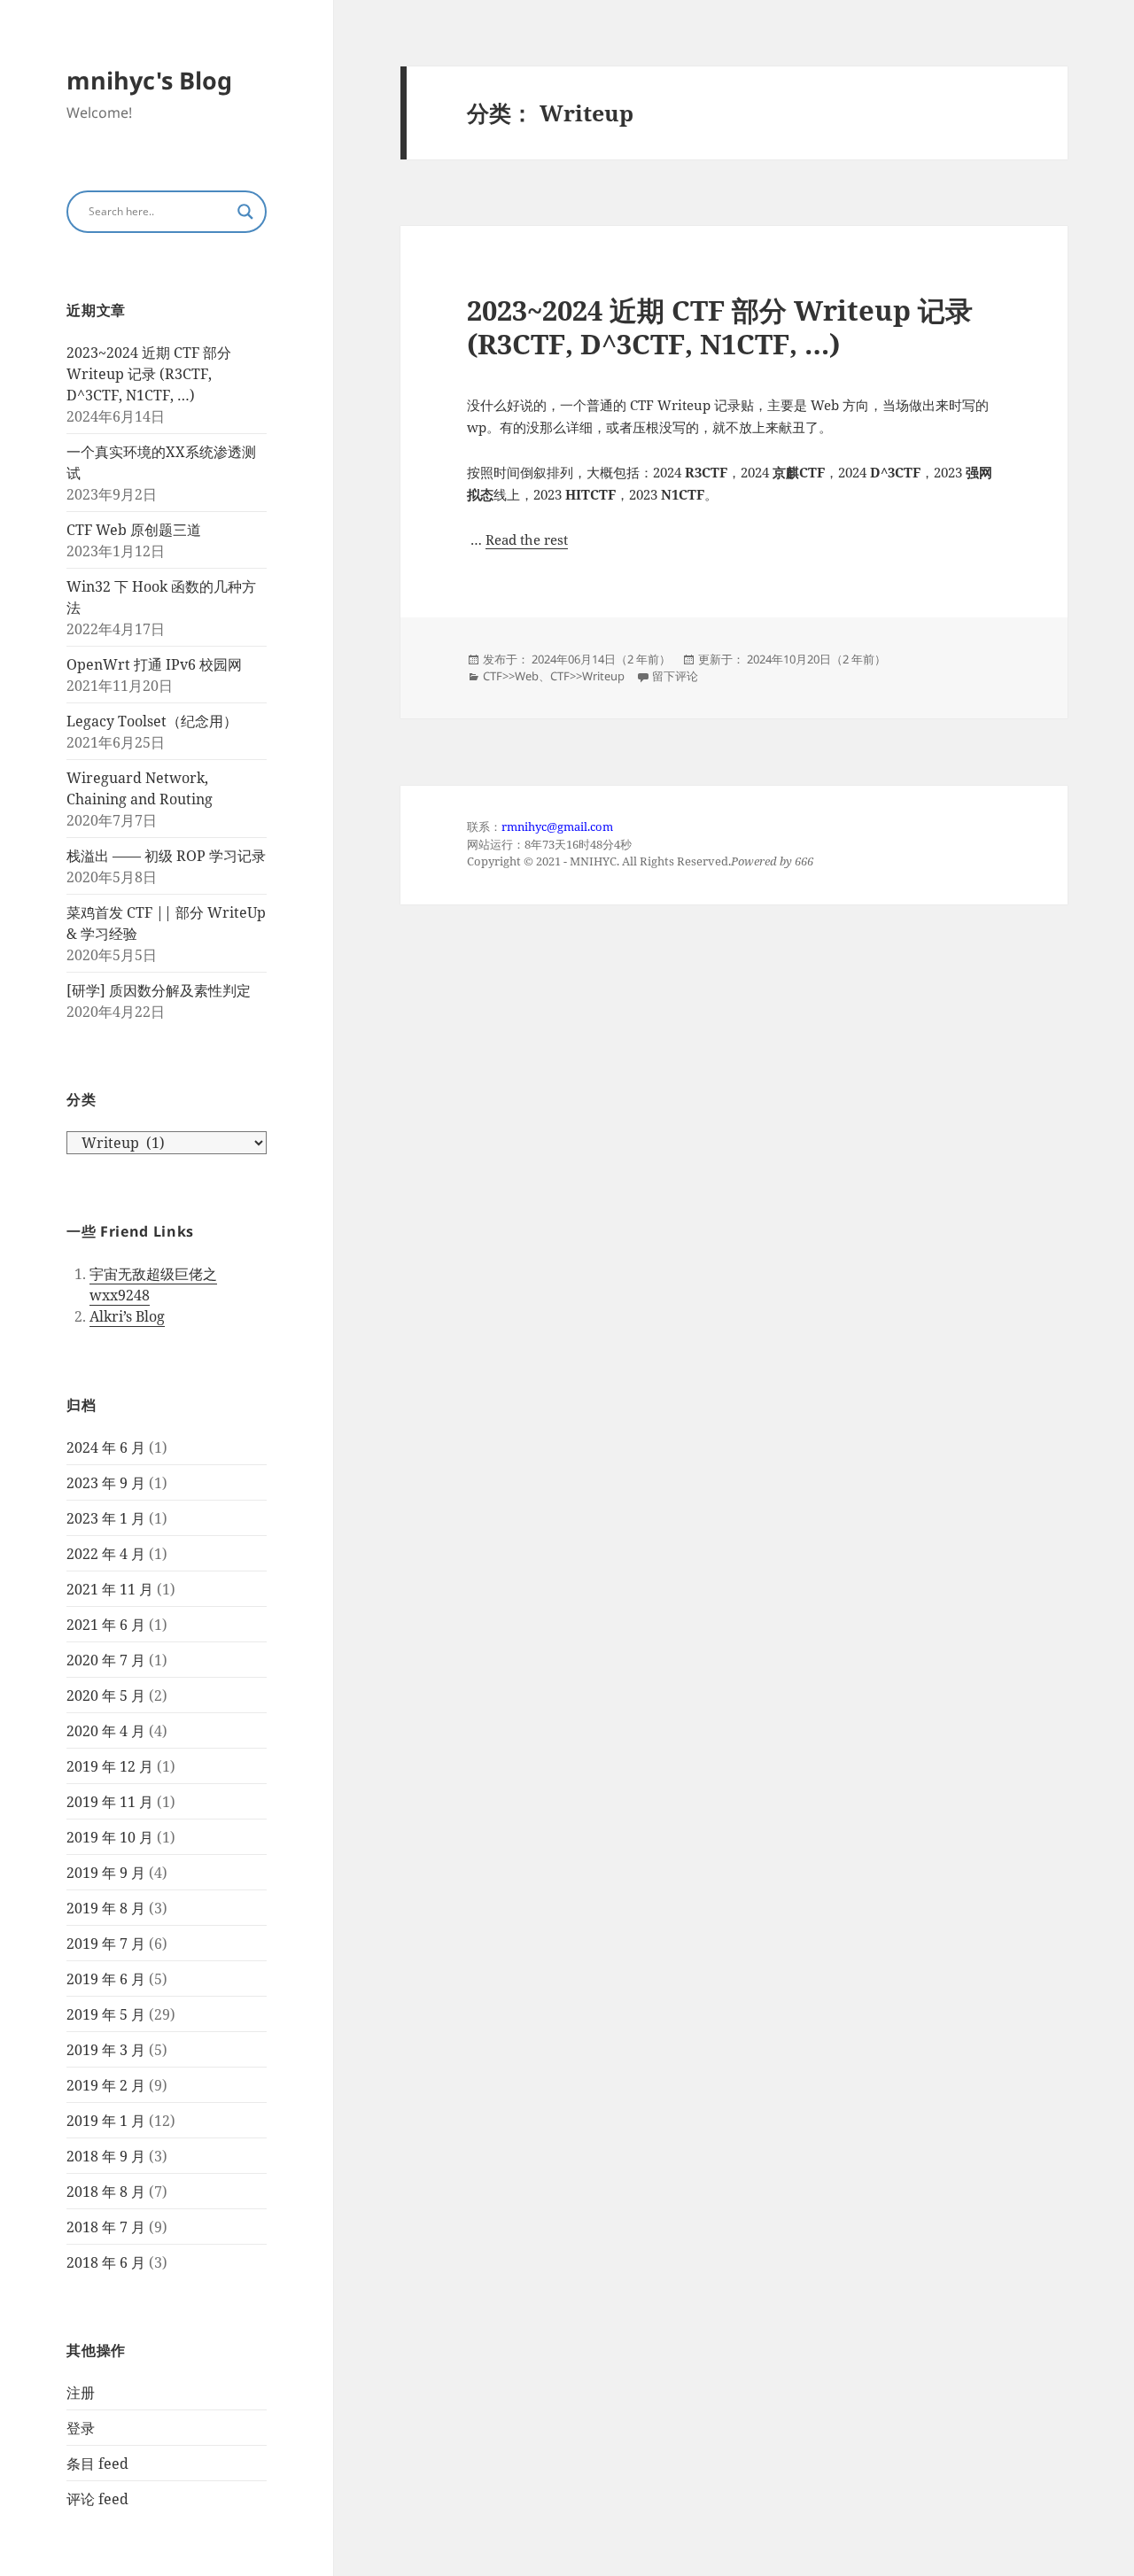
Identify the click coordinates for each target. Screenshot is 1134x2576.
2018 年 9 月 (106, 2156)
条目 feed (97, 2463)
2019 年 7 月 (106, 1944)
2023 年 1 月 (106, 1518)
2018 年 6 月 (106, 2262)
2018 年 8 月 (106, 2192)
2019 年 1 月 (106, 2121)
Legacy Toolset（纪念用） (152, 721)
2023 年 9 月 (106, 1483)
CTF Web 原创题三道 (134, 530)
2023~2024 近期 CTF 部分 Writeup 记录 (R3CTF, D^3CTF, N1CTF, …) (149, 374)
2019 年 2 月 (106, 2085)
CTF (493, 676)
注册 (81, 2393)
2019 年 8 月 (106, 1908)
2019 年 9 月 (106, 1873)
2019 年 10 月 (110, 1837)
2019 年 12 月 (110, 1766)
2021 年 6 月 (106, 1625)
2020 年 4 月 (106, 1731)
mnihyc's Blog (149, 80)
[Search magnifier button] (245, 212)
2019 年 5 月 (106, 2014)
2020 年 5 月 (106, 1695)
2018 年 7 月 (106, 2227)
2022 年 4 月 (106, 1554)
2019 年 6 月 (106, 1979)
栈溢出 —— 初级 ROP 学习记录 (166, 856)
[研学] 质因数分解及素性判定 (159, 990)
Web (527, 676)
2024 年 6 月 (106, 1447)
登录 (81, 2428)
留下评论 (675, 676)
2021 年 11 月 (110, 1589)
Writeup (603, 676)
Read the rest (527, 539)
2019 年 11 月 (110, 1802)
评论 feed (97, 2499)
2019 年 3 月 (106, 2050)
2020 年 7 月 (106, 1660)
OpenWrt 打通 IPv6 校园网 (154, 664)
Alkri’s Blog (127, 1316)
